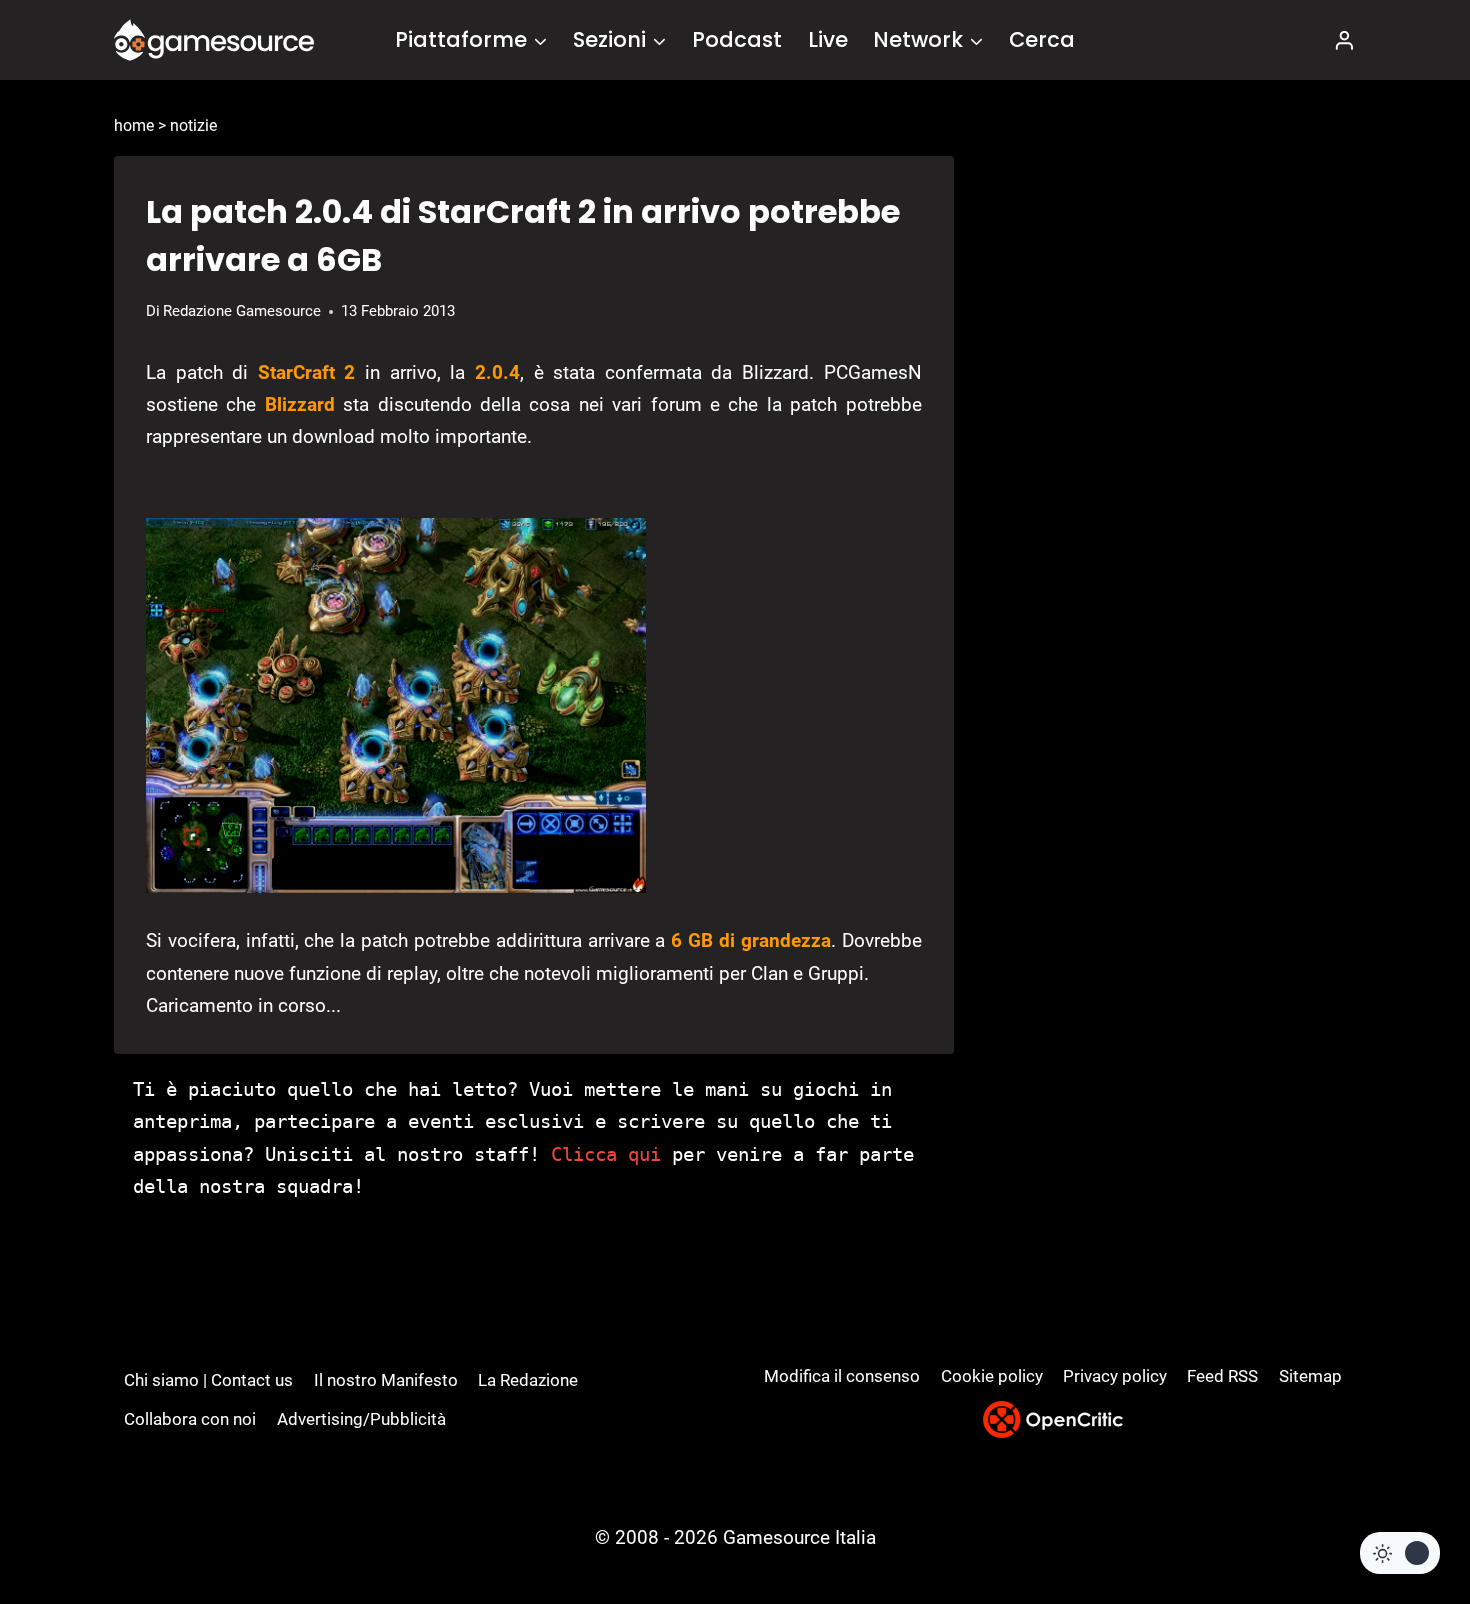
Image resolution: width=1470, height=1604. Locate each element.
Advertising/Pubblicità (361, 1419)
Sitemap (1310, 1376)
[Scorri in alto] (1401, 1514)
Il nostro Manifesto (386, 1380)
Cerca (1042, 39)
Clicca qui (606, 1154)
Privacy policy (1115, 1376)
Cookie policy (992, 1376)
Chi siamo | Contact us (208, 1380)
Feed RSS (1222, 1376)
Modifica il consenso (842, 1376)
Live (828, 39)
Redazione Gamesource (242, 311)
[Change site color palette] (1400, 1553)
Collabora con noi (190, 1419)
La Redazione (528, 1380)
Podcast (737, 39)
